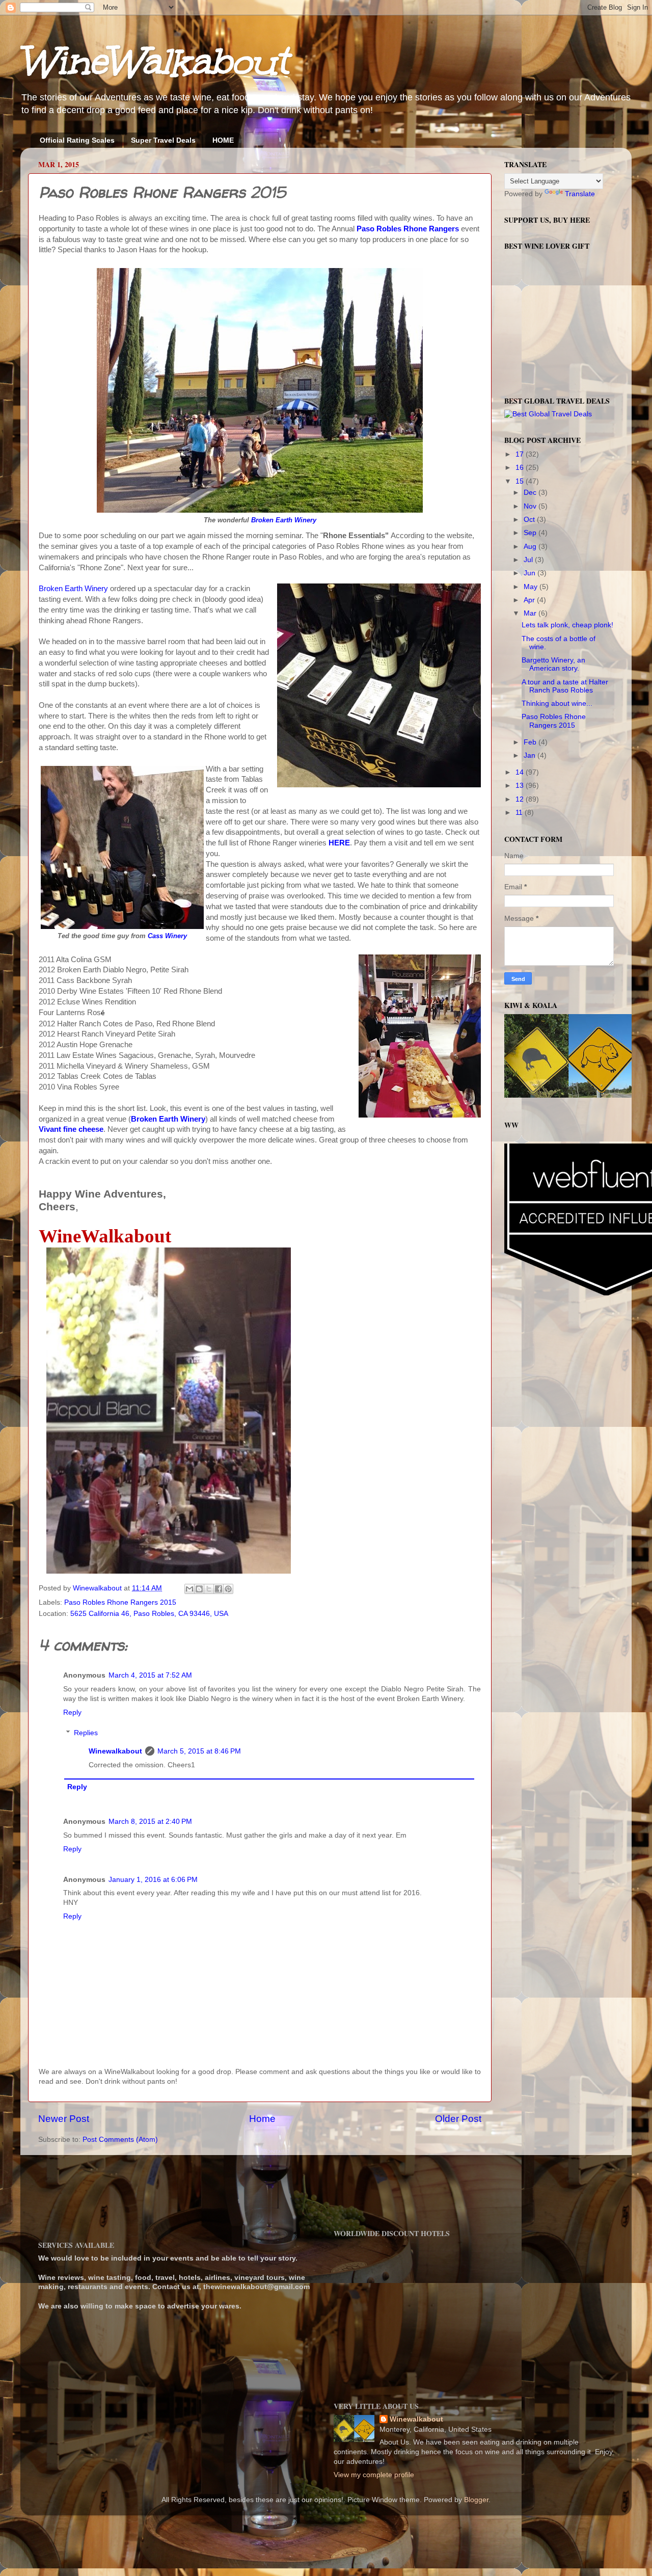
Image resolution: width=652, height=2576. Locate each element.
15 (521, 481)
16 (521, 468)
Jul (529, 560)
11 (520, 813)
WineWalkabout (154, 61)
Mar (531, 613)
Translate (580, 194)
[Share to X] (209, 1589)
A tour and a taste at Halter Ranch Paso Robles (565, 686)
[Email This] (189, 1589)
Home (262, 2119)
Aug (531, 547)
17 (521, 454)
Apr (530, 600)
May (532, 587)
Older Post (458, 2119)
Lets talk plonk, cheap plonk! (567, 625)
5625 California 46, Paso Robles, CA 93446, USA (149, 1614)
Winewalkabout (115, 1751)
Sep (531, 533)
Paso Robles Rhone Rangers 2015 (120, 1602)
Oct (530, 520)
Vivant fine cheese (71, 1129)
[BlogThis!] (199, 1589)
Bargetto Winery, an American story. (553, 664)
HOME (223, 140)
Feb (531, 742)
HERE (339, 843)
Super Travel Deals (163, 140)
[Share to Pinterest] (228, 1589)
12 (521, 799)
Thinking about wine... (557, 703)
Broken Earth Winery (284, 520)
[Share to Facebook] (219, 1589)
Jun (531, 573)
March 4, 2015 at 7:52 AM (150, 1675)
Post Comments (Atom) (120, 2140)
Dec (531, 493)
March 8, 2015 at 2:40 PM (150, 1822)
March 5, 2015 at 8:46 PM (199, 1751)
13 (521, 786)
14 (521, 772)
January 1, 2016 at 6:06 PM (153, 1880)
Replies (86, 1733)
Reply (72, 1712)
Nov (531, 506)
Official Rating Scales (77, 140)
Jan (531, 755)
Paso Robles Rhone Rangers (408, 229)
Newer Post (64, 2119)
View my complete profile (374, 2475)
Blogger (476, 2500)
